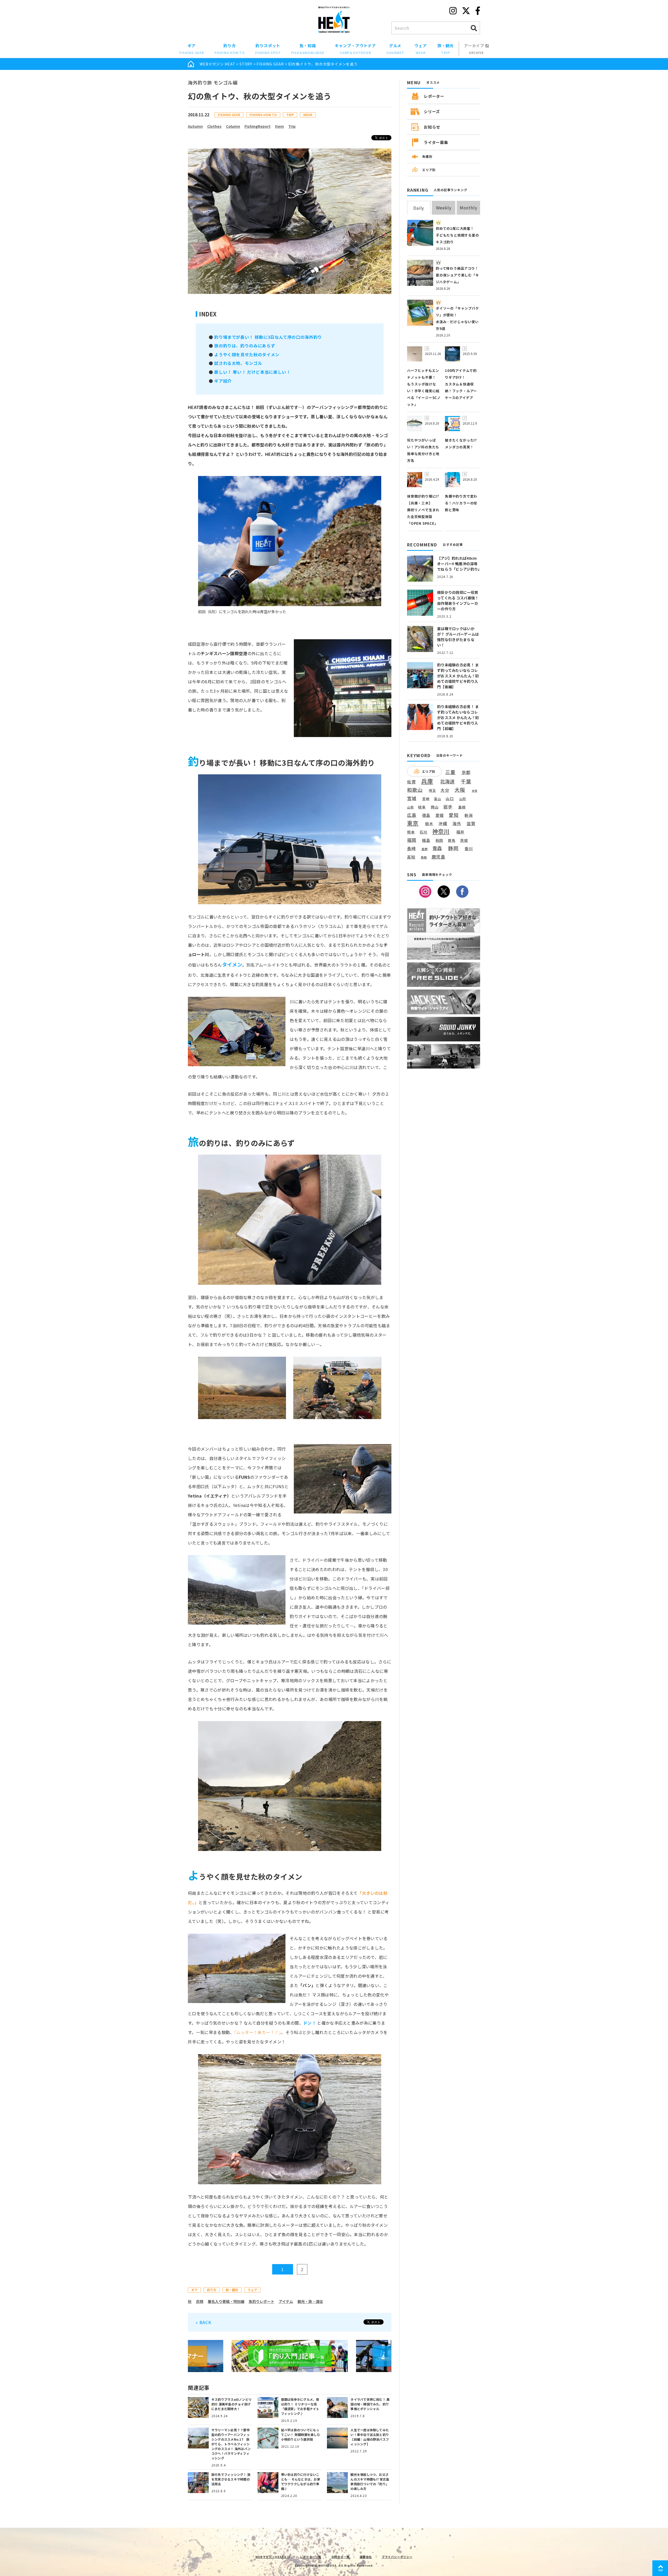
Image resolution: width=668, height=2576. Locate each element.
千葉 (466, 782)
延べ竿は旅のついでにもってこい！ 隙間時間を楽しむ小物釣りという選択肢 (301, 2435)
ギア (192, 49)
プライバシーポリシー (397, 2557)
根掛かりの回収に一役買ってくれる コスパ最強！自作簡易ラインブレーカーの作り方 (458, 601)
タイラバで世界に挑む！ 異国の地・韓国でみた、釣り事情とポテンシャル (370, 2404)
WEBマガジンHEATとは (273, 2557)
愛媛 (440, 815)
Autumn (195, 126)
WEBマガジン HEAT (217, 64)
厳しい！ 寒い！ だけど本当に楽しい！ (252, 372)
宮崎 (426, 799)
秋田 (439, 840)
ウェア (421, 49)
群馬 (452, 841)
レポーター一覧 (311, 2557)
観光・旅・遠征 (310, 2301)
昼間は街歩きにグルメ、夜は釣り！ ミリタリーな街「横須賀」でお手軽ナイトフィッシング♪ (300, 2406)
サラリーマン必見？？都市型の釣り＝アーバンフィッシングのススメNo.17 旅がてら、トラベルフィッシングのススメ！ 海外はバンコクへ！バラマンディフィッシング (231, 2444)
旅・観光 (446, 49)
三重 (450, 772)
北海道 (448, 781)
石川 (424, 832)
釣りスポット (268, 49)
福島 (426, 840)
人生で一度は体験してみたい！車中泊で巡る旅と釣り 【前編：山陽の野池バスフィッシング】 (370, 2437)
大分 (445, 790)
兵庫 (427, 781)
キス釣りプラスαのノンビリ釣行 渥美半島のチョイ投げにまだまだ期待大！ (231, 2404)
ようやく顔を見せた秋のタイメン (247, 354)
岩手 (448, 807)
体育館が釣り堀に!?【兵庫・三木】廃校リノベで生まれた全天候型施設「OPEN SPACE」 (423, 510)
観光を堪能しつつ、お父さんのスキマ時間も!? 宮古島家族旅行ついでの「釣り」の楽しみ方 (370, 2481)
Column (233, 126)
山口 (450, 799)
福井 (461, 832)
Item (279, 126)
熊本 (411, 832)
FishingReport (258, 126)
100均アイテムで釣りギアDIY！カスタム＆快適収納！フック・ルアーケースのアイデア (461, 384)
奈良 (475, 791)
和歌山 (415, 790)
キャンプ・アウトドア (355, 49)
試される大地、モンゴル (238, 363)
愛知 (454, 815)
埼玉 (432, 790)
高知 (411, 857)
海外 (457, 824)
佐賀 (411, 782)
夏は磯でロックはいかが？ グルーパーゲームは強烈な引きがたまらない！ (458, 637)
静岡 (453, 848)
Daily (419, 208)
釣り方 (230, 49)
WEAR (308, 115)
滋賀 (471, 824)
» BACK (204, 2322)
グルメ (395, 49)
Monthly (469, 208)
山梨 (410, 807)
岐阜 (422, 807)
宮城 (412, 798)
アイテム (286, 2301)
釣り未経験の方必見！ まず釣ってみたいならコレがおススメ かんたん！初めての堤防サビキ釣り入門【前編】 (458, 717)
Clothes (214, 126)
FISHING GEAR (270, 64)
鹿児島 (439, 857)
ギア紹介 (223, 381)
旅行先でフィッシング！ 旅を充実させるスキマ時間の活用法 (231, 2479)
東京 (413, 823)
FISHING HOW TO (263, 115)
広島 (412, 815)
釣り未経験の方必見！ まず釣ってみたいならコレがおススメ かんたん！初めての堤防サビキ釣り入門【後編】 (458, 676)
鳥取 (424, 858)
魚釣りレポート (261, 2301)
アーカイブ (475, 49)
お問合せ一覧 (341, 2557)
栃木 (429, 824)
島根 (462, 807)
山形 (463, 799)
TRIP (290, 115)
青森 (437, 848)
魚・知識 (308, 49)
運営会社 (366, 2557)
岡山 (435, 807)
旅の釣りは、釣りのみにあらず (245, 346)
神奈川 (441, 831)
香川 (469, 848)
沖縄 (443, 824)
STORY (246, 64)
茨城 (464, 840)
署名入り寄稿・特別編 (226, 2301)
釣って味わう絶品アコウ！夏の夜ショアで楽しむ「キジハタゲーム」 (457, 275)
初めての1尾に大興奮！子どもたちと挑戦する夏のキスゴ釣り (457, 235)
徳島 (426, 815)
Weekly (444, 208)
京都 (466, 772)
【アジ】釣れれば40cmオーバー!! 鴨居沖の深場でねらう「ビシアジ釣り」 (459, 564)
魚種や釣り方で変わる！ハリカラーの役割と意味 (461, 503)
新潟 (469, 815)
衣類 (200, 2301)
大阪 (460, 790)
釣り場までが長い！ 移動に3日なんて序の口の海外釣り (268, 337)
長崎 (411, 849)
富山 (438, 799)
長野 (425, 849)
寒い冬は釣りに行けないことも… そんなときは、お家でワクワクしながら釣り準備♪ (301, 2481)
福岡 (412, 840)
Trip (292, 126)
